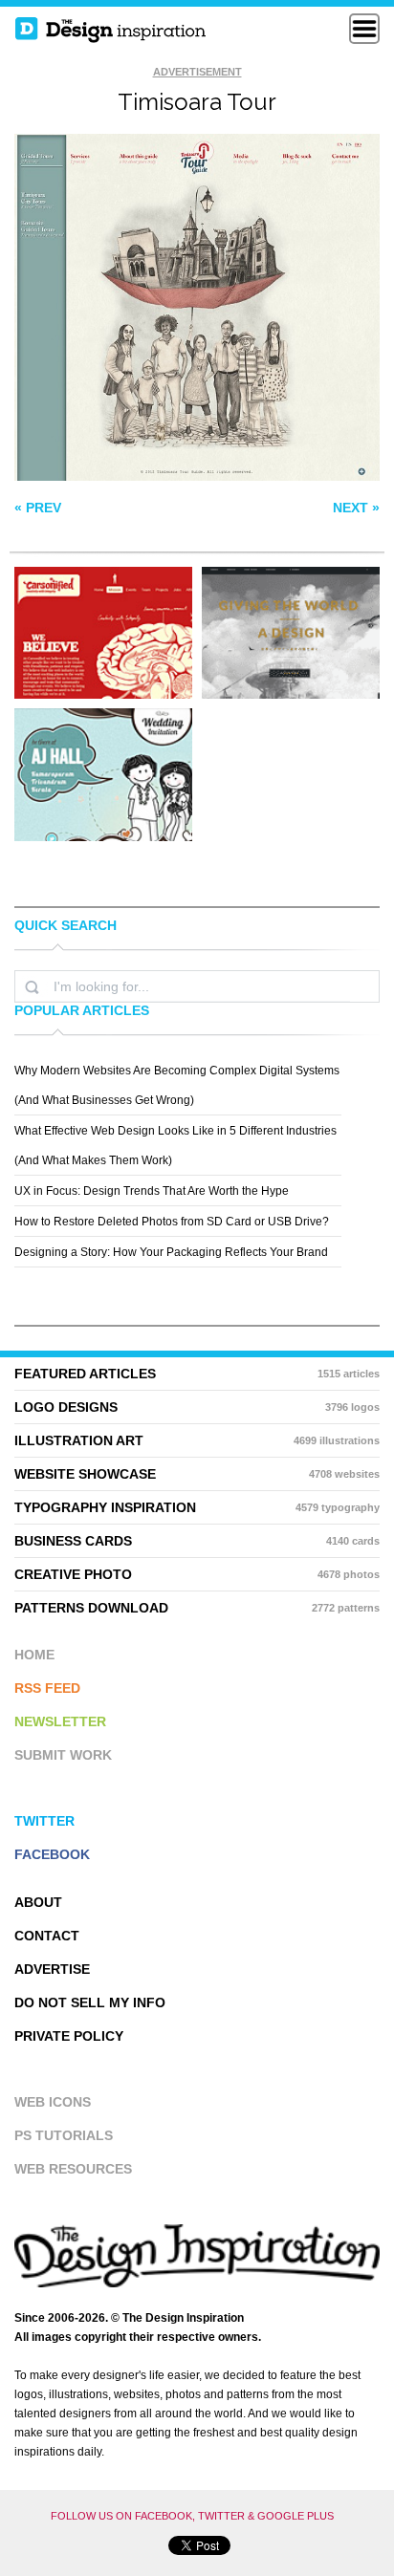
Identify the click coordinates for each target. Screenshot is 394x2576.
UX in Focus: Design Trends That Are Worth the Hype (152, 1191)
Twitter (44, 1821)
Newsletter (60, 1721)
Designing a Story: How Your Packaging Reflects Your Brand (171, 1252)
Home (34, 1655)
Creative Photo (197, 1574)
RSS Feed (47, 1688)
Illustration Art (197, 1440)
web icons (53, 2102)
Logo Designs (197, 1407)
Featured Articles (197, 1374)
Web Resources (73, 2169)
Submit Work (63, 1755)
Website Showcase (197, 1474)
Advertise (52, 1969)
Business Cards (197, 1541)
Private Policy (69, 2036)
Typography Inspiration (197, 1507)
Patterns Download (197, 1608)
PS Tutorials (64, 2135)
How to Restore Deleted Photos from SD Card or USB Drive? (172, 1222)
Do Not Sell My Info (90, 2002)
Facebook (52, 1854)
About (38, 1902)
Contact (47, 1936)
